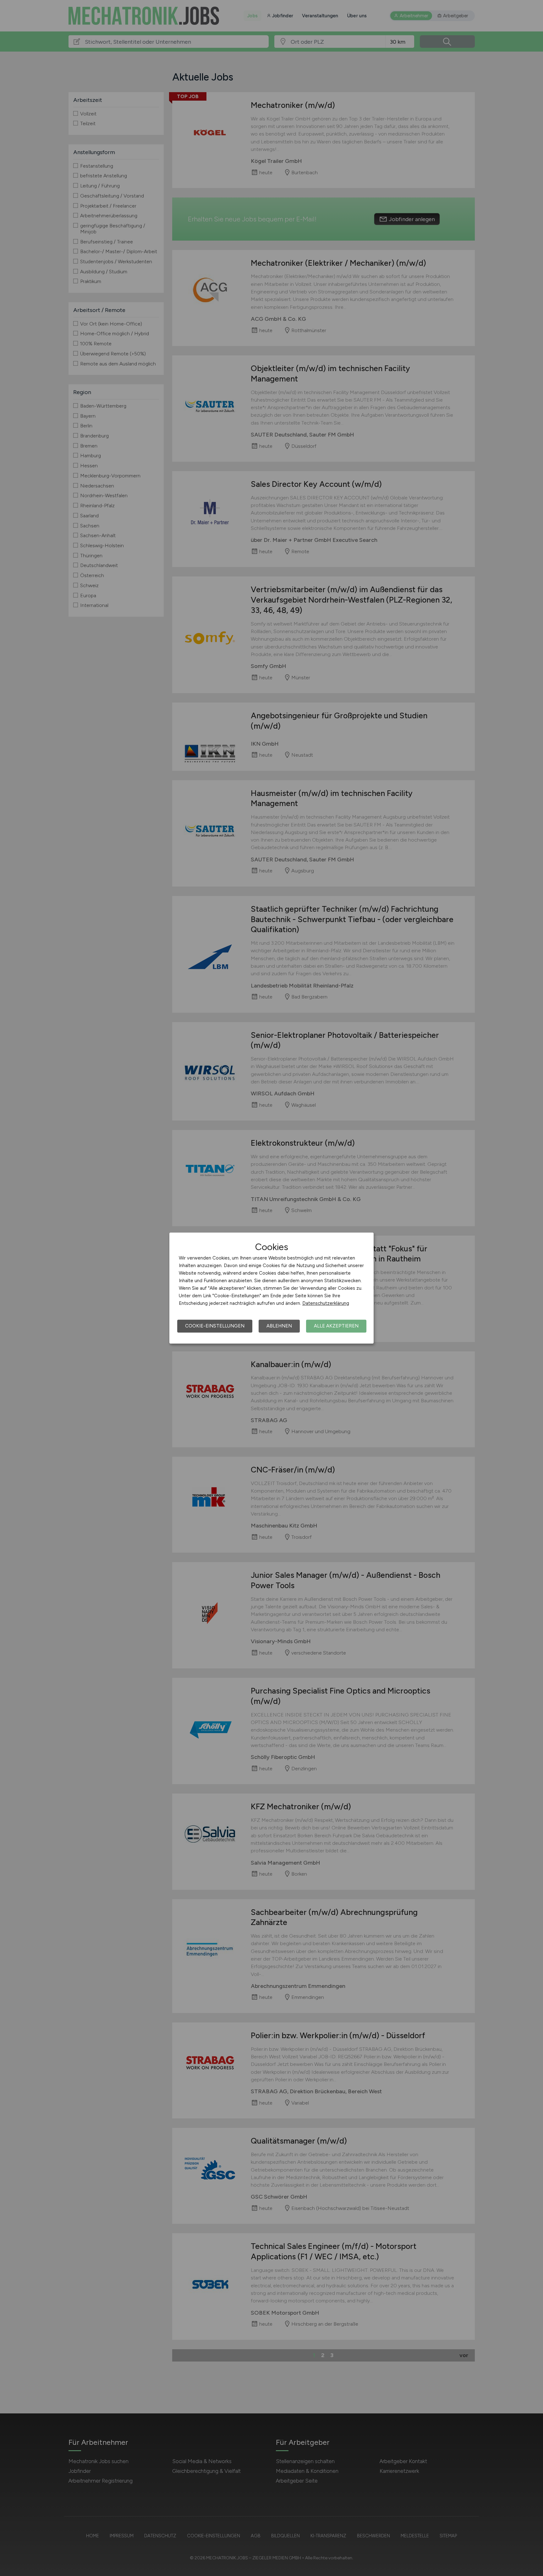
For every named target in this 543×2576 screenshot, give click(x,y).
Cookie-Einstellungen (215, 1326)
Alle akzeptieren (336, 1326)
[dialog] (271, 1288)
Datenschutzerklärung (326, 1303)
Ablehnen (279, 1326)
